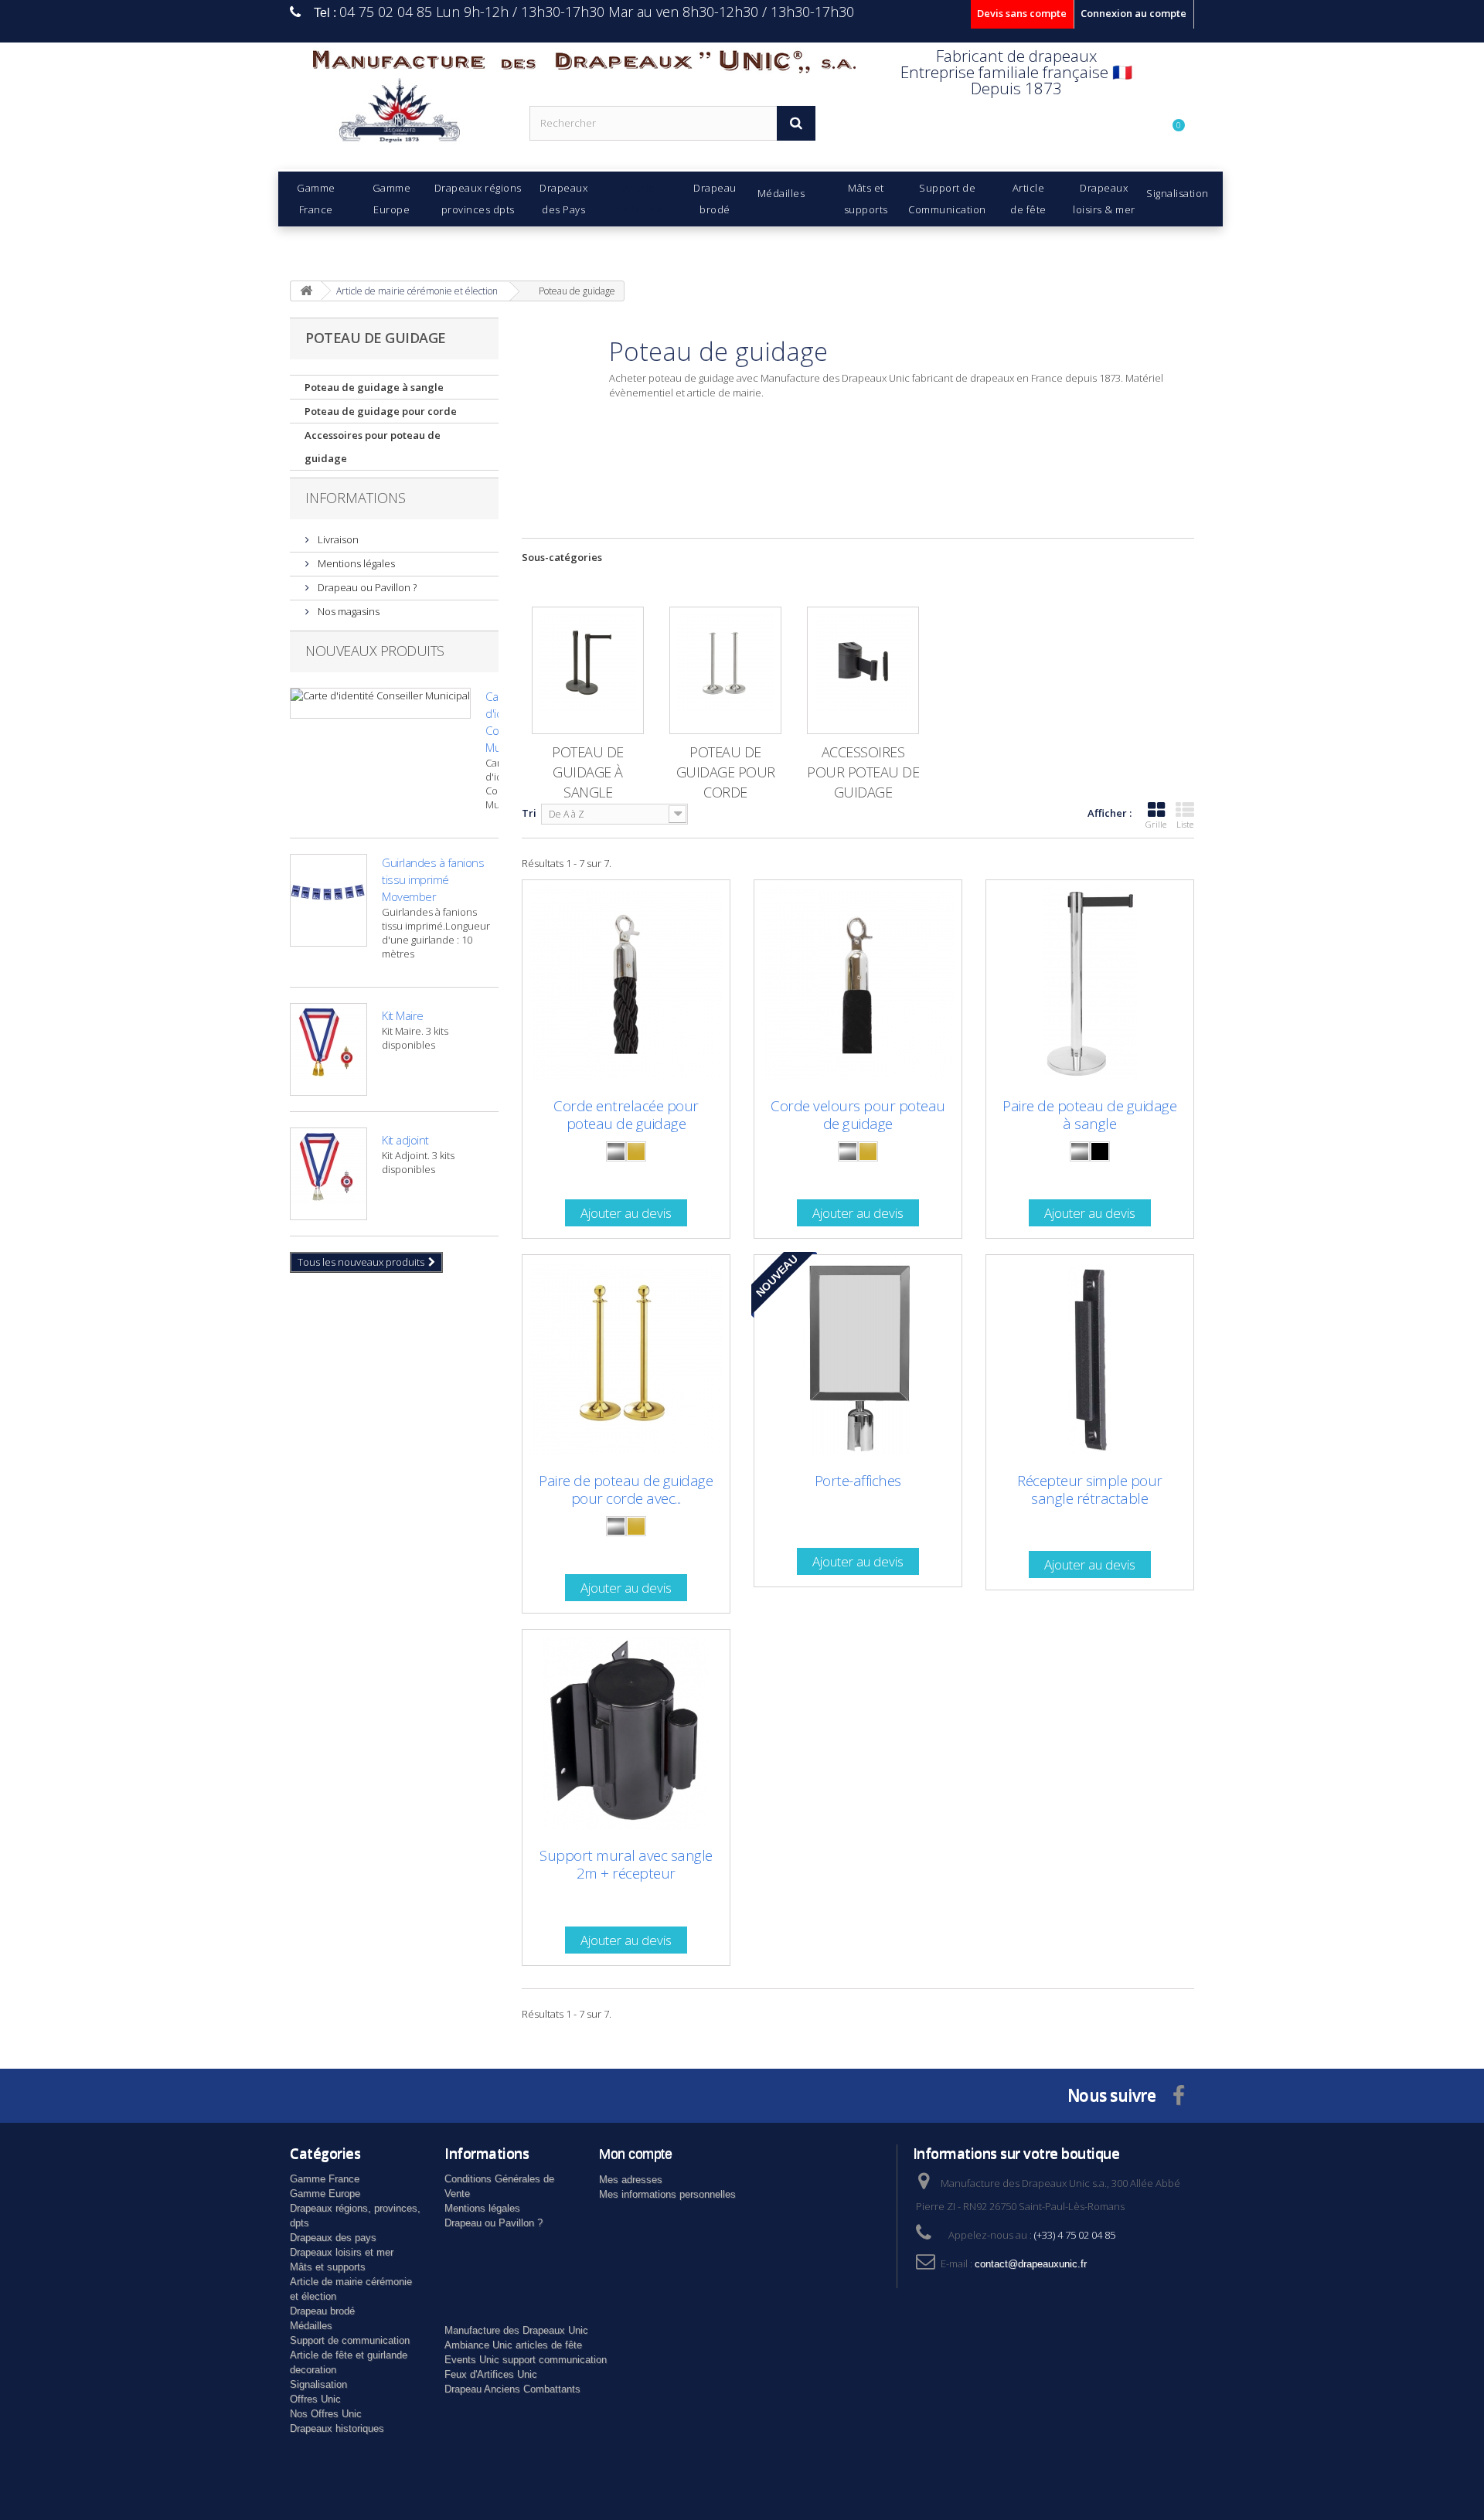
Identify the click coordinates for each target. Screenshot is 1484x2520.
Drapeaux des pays (333, 2238)
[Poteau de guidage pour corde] (725, 670)
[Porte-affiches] (858, 1359)
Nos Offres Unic (326, 2414)
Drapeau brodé (322, 2311)
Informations (356, 498)
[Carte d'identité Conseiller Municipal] (380, 703)
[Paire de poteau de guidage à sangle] (1090, 984)
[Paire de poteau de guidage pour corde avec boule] (626, 1359)
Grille (1156, 824)
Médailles (311, 2326)
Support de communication (350, 2340)
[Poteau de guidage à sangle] (588, 670)
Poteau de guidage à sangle (374, 387)
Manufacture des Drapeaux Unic (516, 2330)
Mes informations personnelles (667, 2194)
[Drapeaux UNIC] (398, 116)
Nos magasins (347, 611)
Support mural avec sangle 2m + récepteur (626, 1865)
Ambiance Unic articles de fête (513, 2345)
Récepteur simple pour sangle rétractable (1090, 1490)
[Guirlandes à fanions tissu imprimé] (328, 900)
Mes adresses (631, 2180)
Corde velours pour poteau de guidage (858, 1115)
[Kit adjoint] (328, 1174)
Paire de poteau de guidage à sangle (1089, 1115)
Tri (529, 813)
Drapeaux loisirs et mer (342, 2252)
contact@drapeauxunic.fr (1031, 2264)
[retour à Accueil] (306, 291)
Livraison (337, 539)
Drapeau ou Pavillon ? (366, 587)
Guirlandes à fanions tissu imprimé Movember (433, 879)
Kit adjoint (405, 1140)
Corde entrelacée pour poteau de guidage (626, 1115)
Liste (1185, 824)
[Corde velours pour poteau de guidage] (858, 984)
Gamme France (325, 2179)
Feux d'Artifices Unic (491, 2374)
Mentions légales (355, 563)
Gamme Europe (325, 2194)
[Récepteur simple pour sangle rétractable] (1090, 1359)
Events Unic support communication (526, 2360)
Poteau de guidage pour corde (381, 411)
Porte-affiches (858, 1481)
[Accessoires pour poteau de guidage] (863, 670)
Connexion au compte (1133, 13)
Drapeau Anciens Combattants (512, 2389)
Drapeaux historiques (337, 2428)
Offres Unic (315, 2399)
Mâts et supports (328, 2267)
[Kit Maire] (328, 1049)
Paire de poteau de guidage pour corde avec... (626, 1490)
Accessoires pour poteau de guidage (373, 447)
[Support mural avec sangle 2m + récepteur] (626, 1733)
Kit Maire (403, 1015)
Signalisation (318, 2384)
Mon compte (635, 2154)
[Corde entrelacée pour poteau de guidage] (626, 984)
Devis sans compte (1022, 13)
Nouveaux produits (375, 651)
